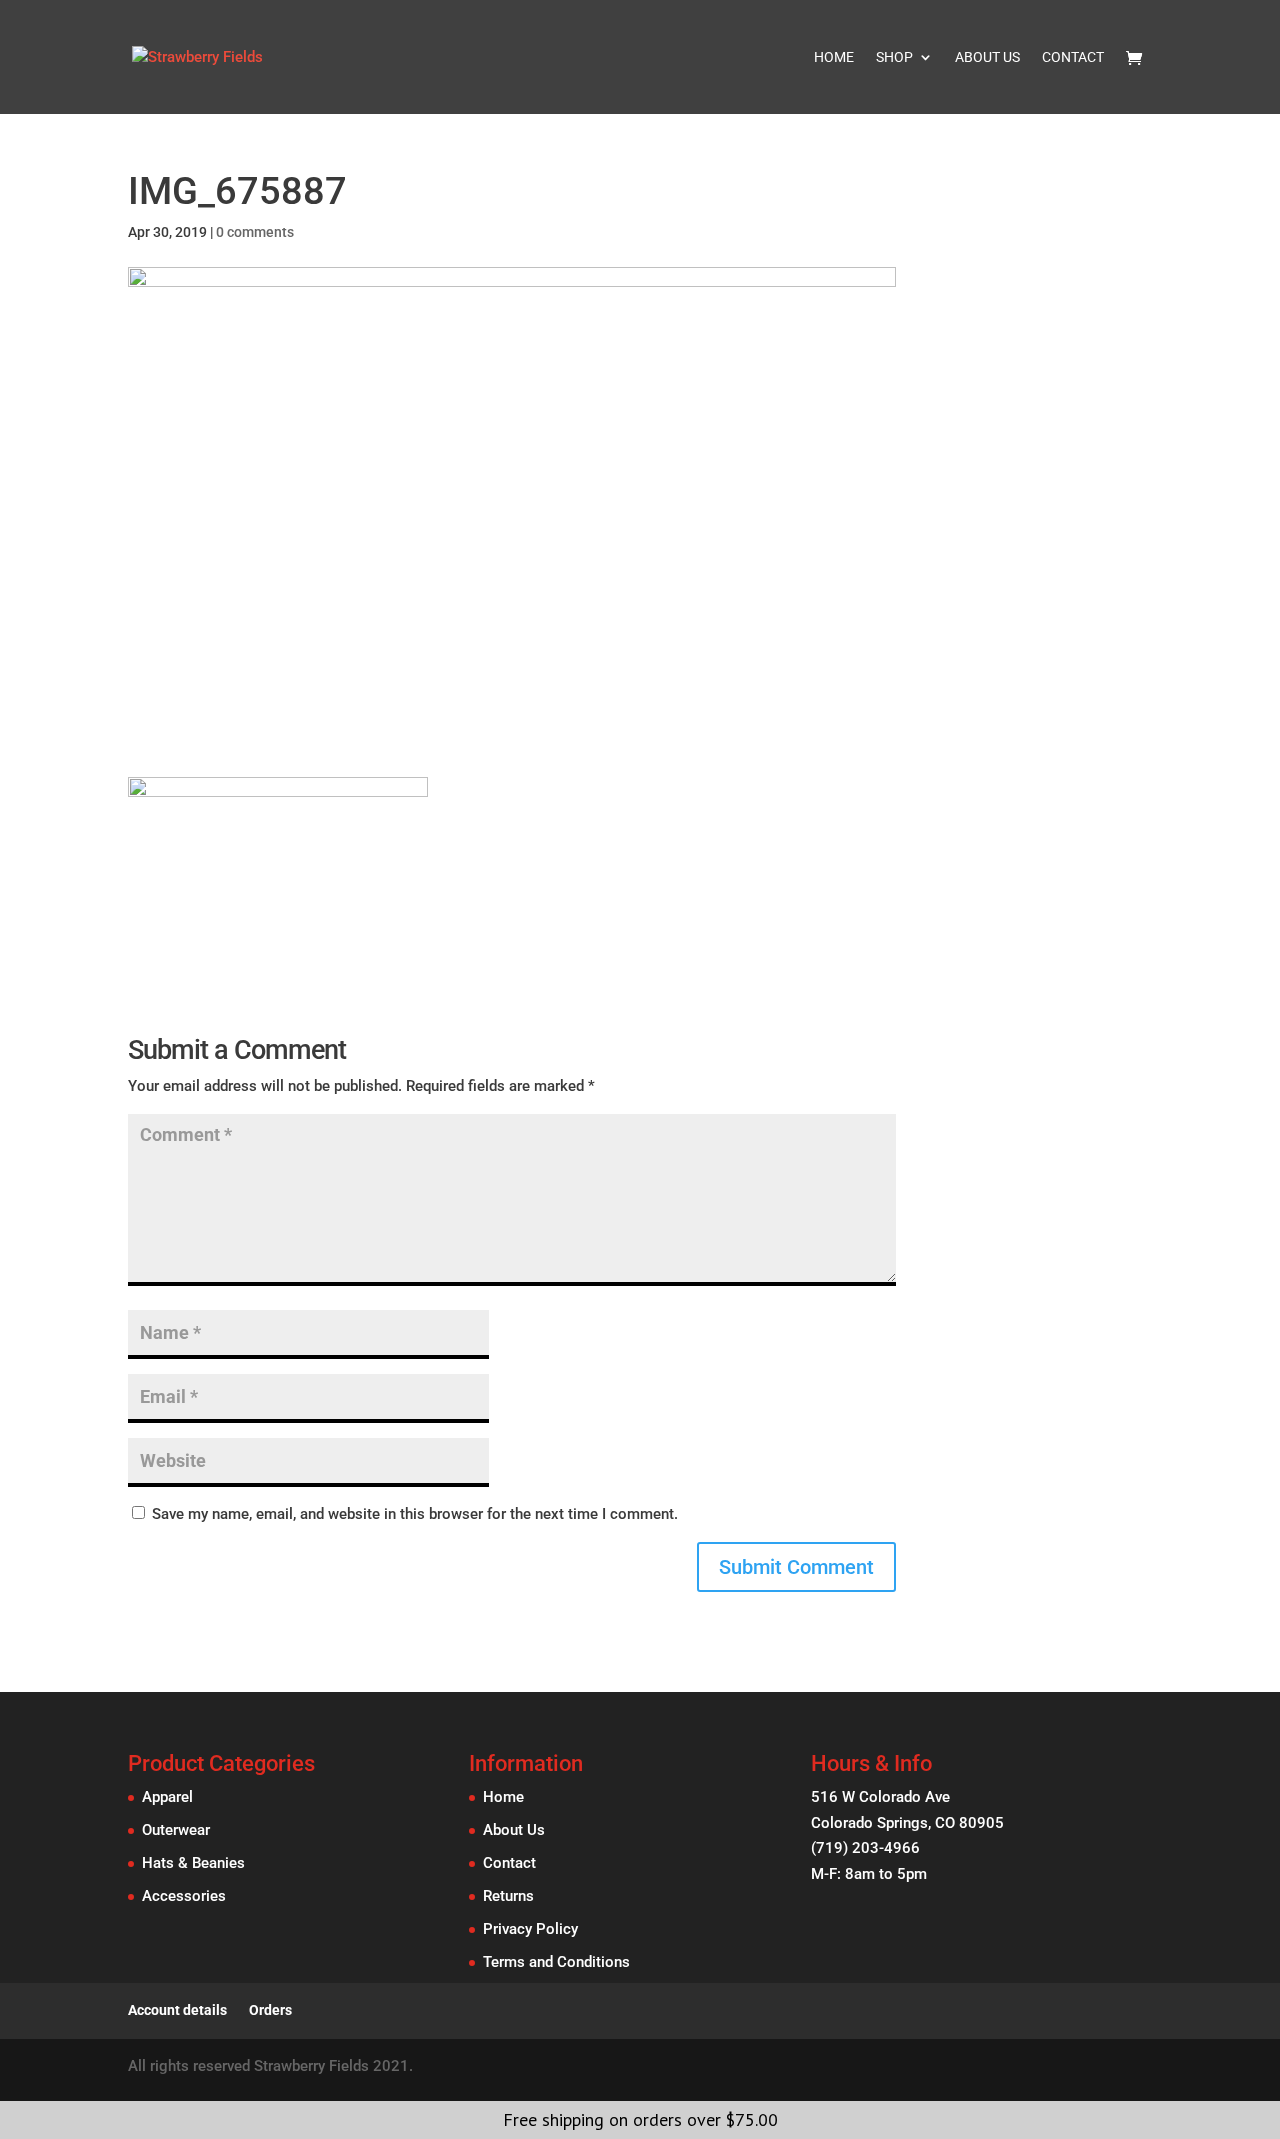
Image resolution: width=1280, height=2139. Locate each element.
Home (834, 57)
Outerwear (176, 1830)
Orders (270, 2010)
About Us (987, 57)
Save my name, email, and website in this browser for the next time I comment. (415, 1514)
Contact (1073, 57)
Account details (177, 2010)
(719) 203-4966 (865, 1848)
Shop (894, 57)
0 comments (255, 232)
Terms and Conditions (556, 1962)
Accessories (184, 1896)
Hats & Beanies (193, 1863)
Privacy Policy (530, 1929)
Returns (508, 1896)
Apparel (167, 1797)
